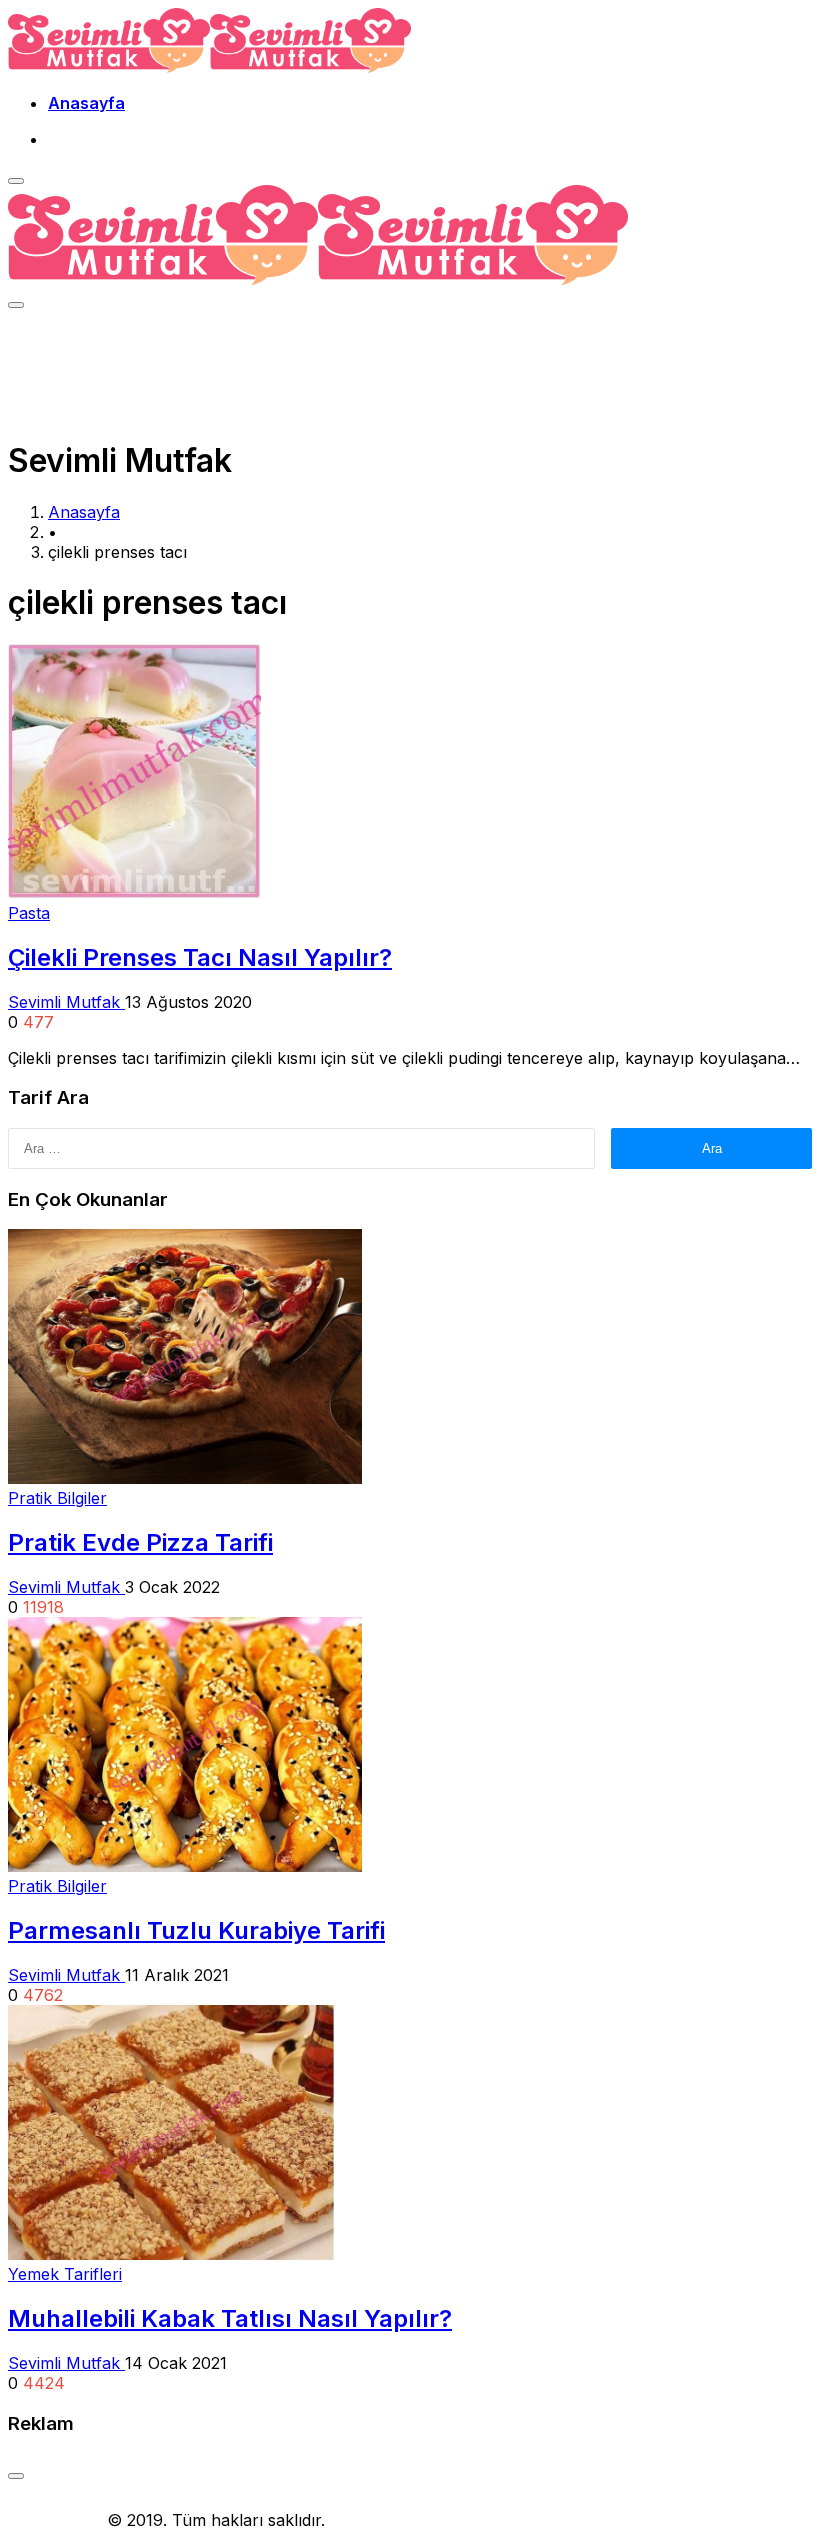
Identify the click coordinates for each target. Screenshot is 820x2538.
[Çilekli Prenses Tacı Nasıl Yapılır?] (134, 893)
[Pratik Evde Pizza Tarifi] (185, 1478)
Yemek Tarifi (55, 2520)
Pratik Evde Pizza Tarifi (140, 1542)
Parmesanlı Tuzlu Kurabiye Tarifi (196, 1930)
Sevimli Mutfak (66, 1002)
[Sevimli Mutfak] (209, 67)
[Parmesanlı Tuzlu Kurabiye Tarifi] (185, 1866)
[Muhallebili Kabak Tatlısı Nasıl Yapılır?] (171, 2254)
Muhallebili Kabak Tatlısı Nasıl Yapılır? (230, 2318)
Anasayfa (86, 103)
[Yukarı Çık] (16, 2476)
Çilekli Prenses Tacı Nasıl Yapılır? (200, 957)
